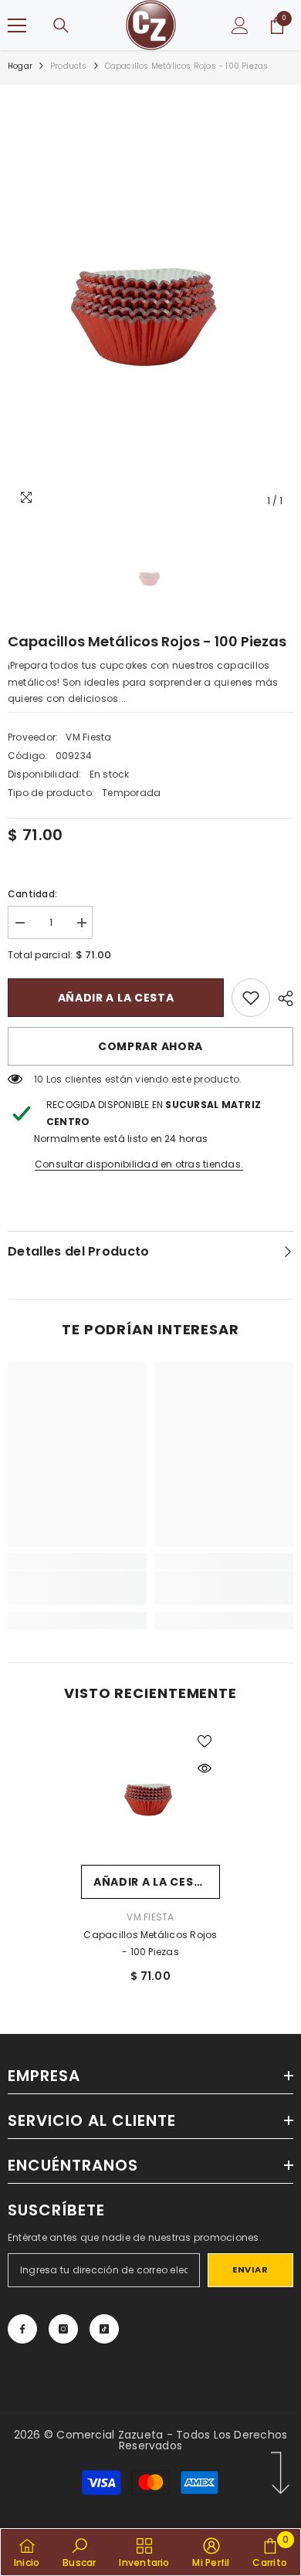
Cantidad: (32, 894)
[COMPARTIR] (282, 998)
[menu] (17, 25)
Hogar (20, 66)
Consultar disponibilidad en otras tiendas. (139, 1164)
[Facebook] (22, 2329)
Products (69, 66)
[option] (150, 304)
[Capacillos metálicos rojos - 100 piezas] (150, 1795)
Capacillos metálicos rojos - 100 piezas (150, 1943)
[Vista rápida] (205, 1768)
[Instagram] (63, 2329)
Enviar (250, 2269)
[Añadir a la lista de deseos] (205, 1741)
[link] (251, 998)
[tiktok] (104, 2329)
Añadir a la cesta (116, 998)
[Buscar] (61, 25)
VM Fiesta (88, 737)
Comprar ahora (150, 1046)
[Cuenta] (240, 25)
